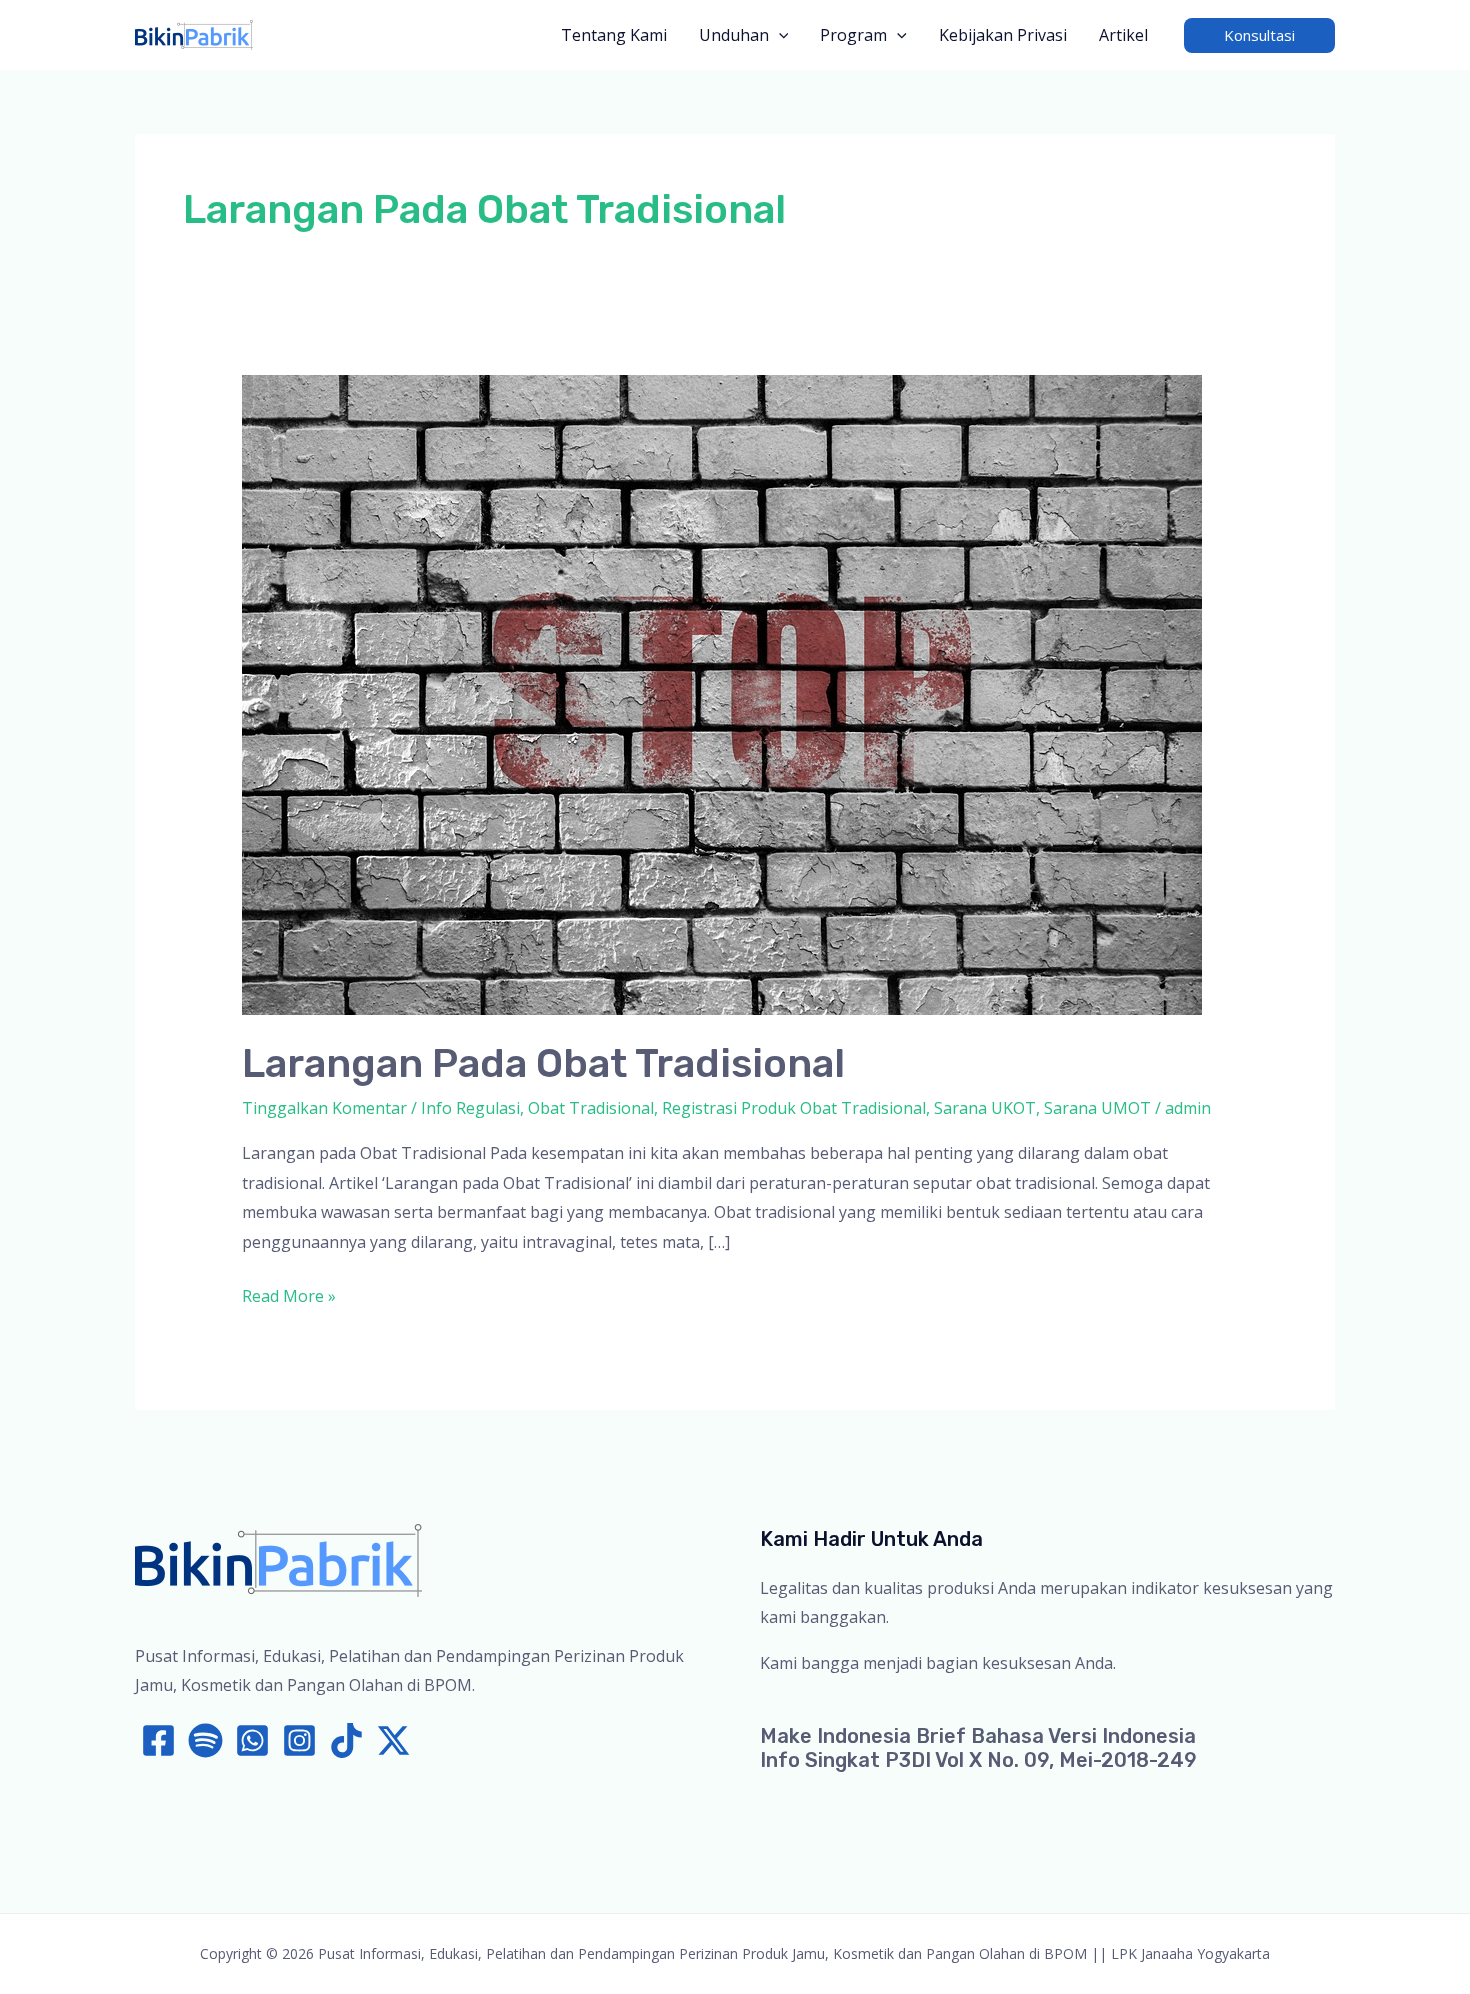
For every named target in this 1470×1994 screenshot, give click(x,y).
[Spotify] (205, 1740)
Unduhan (734, 35)
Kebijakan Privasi (1003, 35)
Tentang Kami (614, 35)
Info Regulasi (470, 1108)
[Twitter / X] (393, 1740)
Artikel (1123, 35)
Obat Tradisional (591, 1108)
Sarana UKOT (985, 1108)
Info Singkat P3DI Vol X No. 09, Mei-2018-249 (978, 1760)
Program (853, 35)
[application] (779, 35)
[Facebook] (158, 1740)
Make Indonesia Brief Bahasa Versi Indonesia (978, 1736)
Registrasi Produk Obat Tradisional (794, 1108)
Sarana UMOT (1097, 1108)
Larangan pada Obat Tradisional (543, 1063)
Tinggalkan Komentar (324, 1108)
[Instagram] (299, 1740)
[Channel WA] (252, 1740)
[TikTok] (346, 1740)
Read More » (289, 1298)
